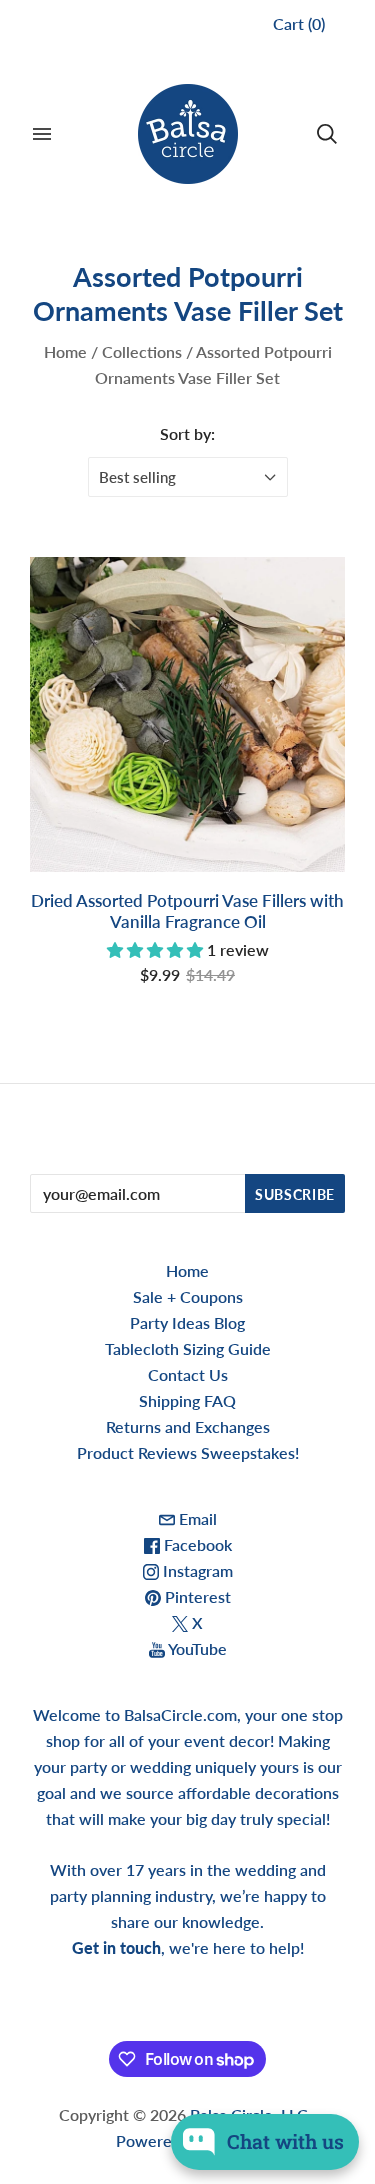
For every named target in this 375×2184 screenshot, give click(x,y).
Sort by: (187, 433)
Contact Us (188, 1374)
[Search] (327, 134)
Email (196, 1518)
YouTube (196, 1648)
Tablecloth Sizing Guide (188, 1348)
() (299, 23)
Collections (142, 351)
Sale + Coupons (188, 1296)
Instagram (196, 1570)
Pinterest (196, 1596)
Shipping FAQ (187, 1400)
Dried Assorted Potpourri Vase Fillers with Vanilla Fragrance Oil (187, 911)
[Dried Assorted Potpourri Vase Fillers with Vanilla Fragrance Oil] (187, 714)
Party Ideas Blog (187, 1322)
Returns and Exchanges (188, 1426)
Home (65, 351)
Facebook (196, 1544)
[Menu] (42, 134)
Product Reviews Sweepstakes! (188, 1452)
